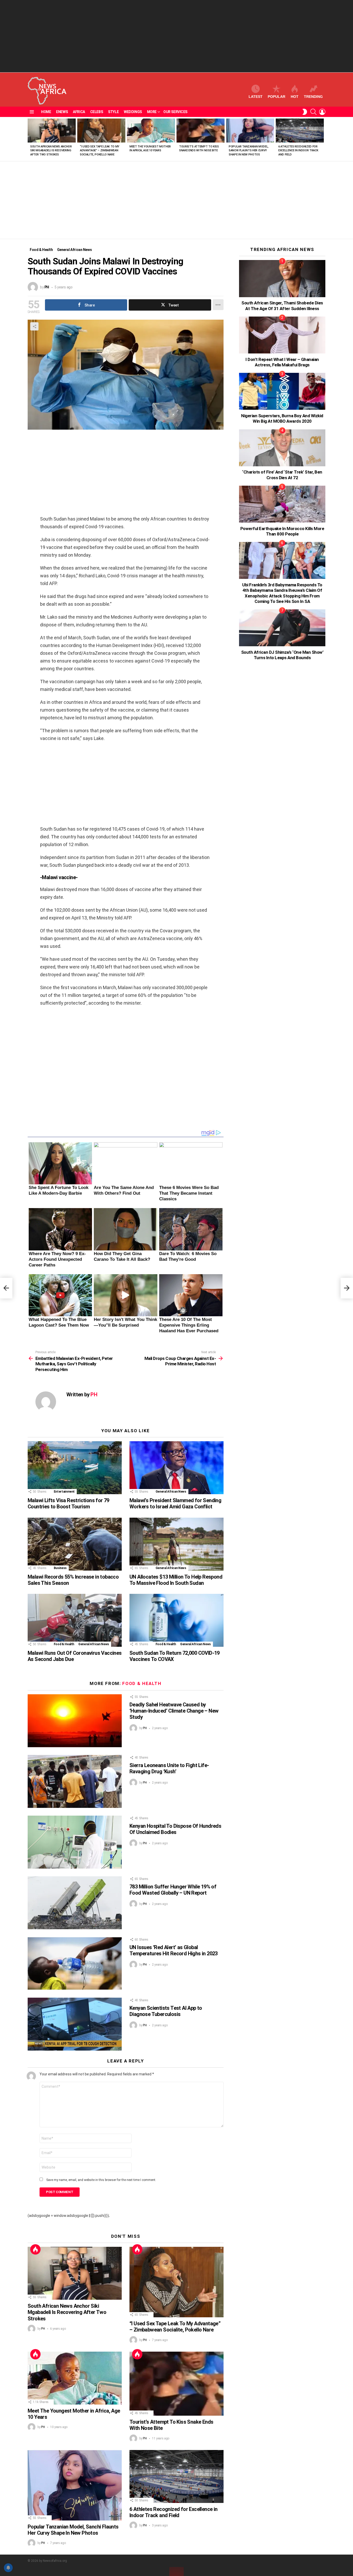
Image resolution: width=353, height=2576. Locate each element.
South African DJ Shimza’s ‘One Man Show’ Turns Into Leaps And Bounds (282, 655)
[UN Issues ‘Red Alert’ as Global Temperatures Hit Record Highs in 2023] (75, 1963)
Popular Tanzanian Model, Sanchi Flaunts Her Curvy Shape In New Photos (249, 151)
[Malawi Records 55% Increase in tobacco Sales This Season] (75, 1544)
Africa (79, 112)
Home (46, 112)
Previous (30, 139)
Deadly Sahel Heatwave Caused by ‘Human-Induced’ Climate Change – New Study (174, 1711)
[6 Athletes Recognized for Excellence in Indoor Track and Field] (300, 131)
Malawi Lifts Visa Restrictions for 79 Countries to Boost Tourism (68, 1503)
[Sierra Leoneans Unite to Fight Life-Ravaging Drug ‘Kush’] (75, 1781)
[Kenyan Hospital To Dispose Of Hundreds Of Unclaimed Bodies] (75, 1842)
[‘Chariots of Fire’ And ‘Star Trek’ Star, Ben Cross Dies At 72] (282, 448)
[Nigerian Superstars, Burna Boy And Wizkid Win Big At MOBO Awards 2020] (282, 391)
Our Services (175, 112)
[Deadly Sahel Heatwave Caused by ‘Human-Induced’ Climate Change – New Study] (75, 1721)
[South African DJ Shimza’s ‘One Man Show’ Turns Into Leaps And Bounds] (282, 628)
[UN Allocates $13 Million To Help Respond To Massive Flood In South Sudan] (177, 1544)
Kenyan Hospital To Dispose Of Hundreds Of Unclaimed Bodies (175, 1829)
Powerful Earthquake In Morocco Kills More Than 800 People (282, 531)
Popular (277, 97)
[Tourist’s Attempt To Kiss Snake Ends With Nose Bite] (201, 131)
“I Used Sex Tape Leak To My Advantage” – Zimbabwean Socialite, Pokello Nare (100, 151)
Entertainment (64, 1492)
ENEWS (62, 112)
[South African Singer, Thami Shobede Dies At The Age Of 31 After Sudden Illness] (282, 278)
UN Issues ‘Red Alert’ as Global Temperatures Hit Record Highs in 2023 (174, 1950)
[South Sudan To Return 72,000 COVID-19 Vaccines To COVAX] (177, 1620)
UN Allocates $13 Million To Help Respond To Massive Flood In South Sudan (176, 1580)
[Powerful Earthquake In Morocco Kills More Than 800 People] (282, 504)
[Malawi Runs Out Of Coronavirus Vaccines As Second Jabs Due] (75, 1620)
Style (113, 112)
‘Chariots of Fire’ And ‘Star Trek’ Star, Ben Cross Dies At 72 (282, 475)
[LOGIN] (322, 112)
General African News (171, 1492)
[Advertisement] (177, 36)
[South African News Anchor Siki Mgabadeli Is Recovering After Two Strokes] (52, 131)
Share (34, 326)
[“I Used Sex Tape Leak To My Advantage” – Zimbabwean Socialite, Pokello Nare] (101, 131)
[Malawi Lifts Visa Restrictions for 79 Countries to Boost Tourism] (75, 1468)
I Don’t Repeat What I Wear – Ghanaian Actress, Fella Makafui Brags (282, 362)
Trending (313, 97)
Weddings (133, 112)
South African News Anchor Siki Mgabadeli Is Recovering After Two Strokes (51, 151)
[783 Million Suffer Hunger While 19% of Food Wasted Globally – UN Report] (75, 1903)
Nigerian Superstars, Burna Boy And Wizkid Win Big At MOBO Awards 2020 (282, 418)
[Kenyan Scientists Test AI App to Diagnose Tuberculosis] (75, 2024)
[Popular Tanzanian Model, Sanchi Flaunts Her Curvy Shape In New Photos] (250, 131)
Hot (295, 97)
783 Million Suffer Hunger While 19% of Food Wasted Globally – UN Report (173, 1890)
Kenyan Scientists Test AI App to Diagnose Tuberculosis (166, 2011)
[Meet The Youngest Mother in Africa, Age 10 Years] (151, 131)
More (152, 112)
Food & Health (64, 1644)
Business (60, 1568)
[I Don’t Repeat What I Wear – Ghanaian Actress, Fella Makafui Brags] (282, 335)
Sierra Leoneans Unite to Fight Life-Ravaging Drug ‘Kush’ (169, 1768)
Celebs (97, 112)
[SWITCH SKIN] (305, 112)
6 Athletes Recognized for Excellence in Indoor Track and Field (298, 151)
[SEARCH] (313, 112)
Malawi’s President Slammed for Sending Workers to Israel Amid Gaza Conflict (175, 1503)
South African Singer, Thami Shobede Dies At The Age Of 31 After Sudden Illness (282, 306)
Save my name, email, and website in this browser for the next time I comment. (101, 2180)
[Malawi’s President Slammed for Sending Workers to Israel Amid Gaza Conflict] (177, 1468)
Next (323, 139)
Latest (256, 97)
